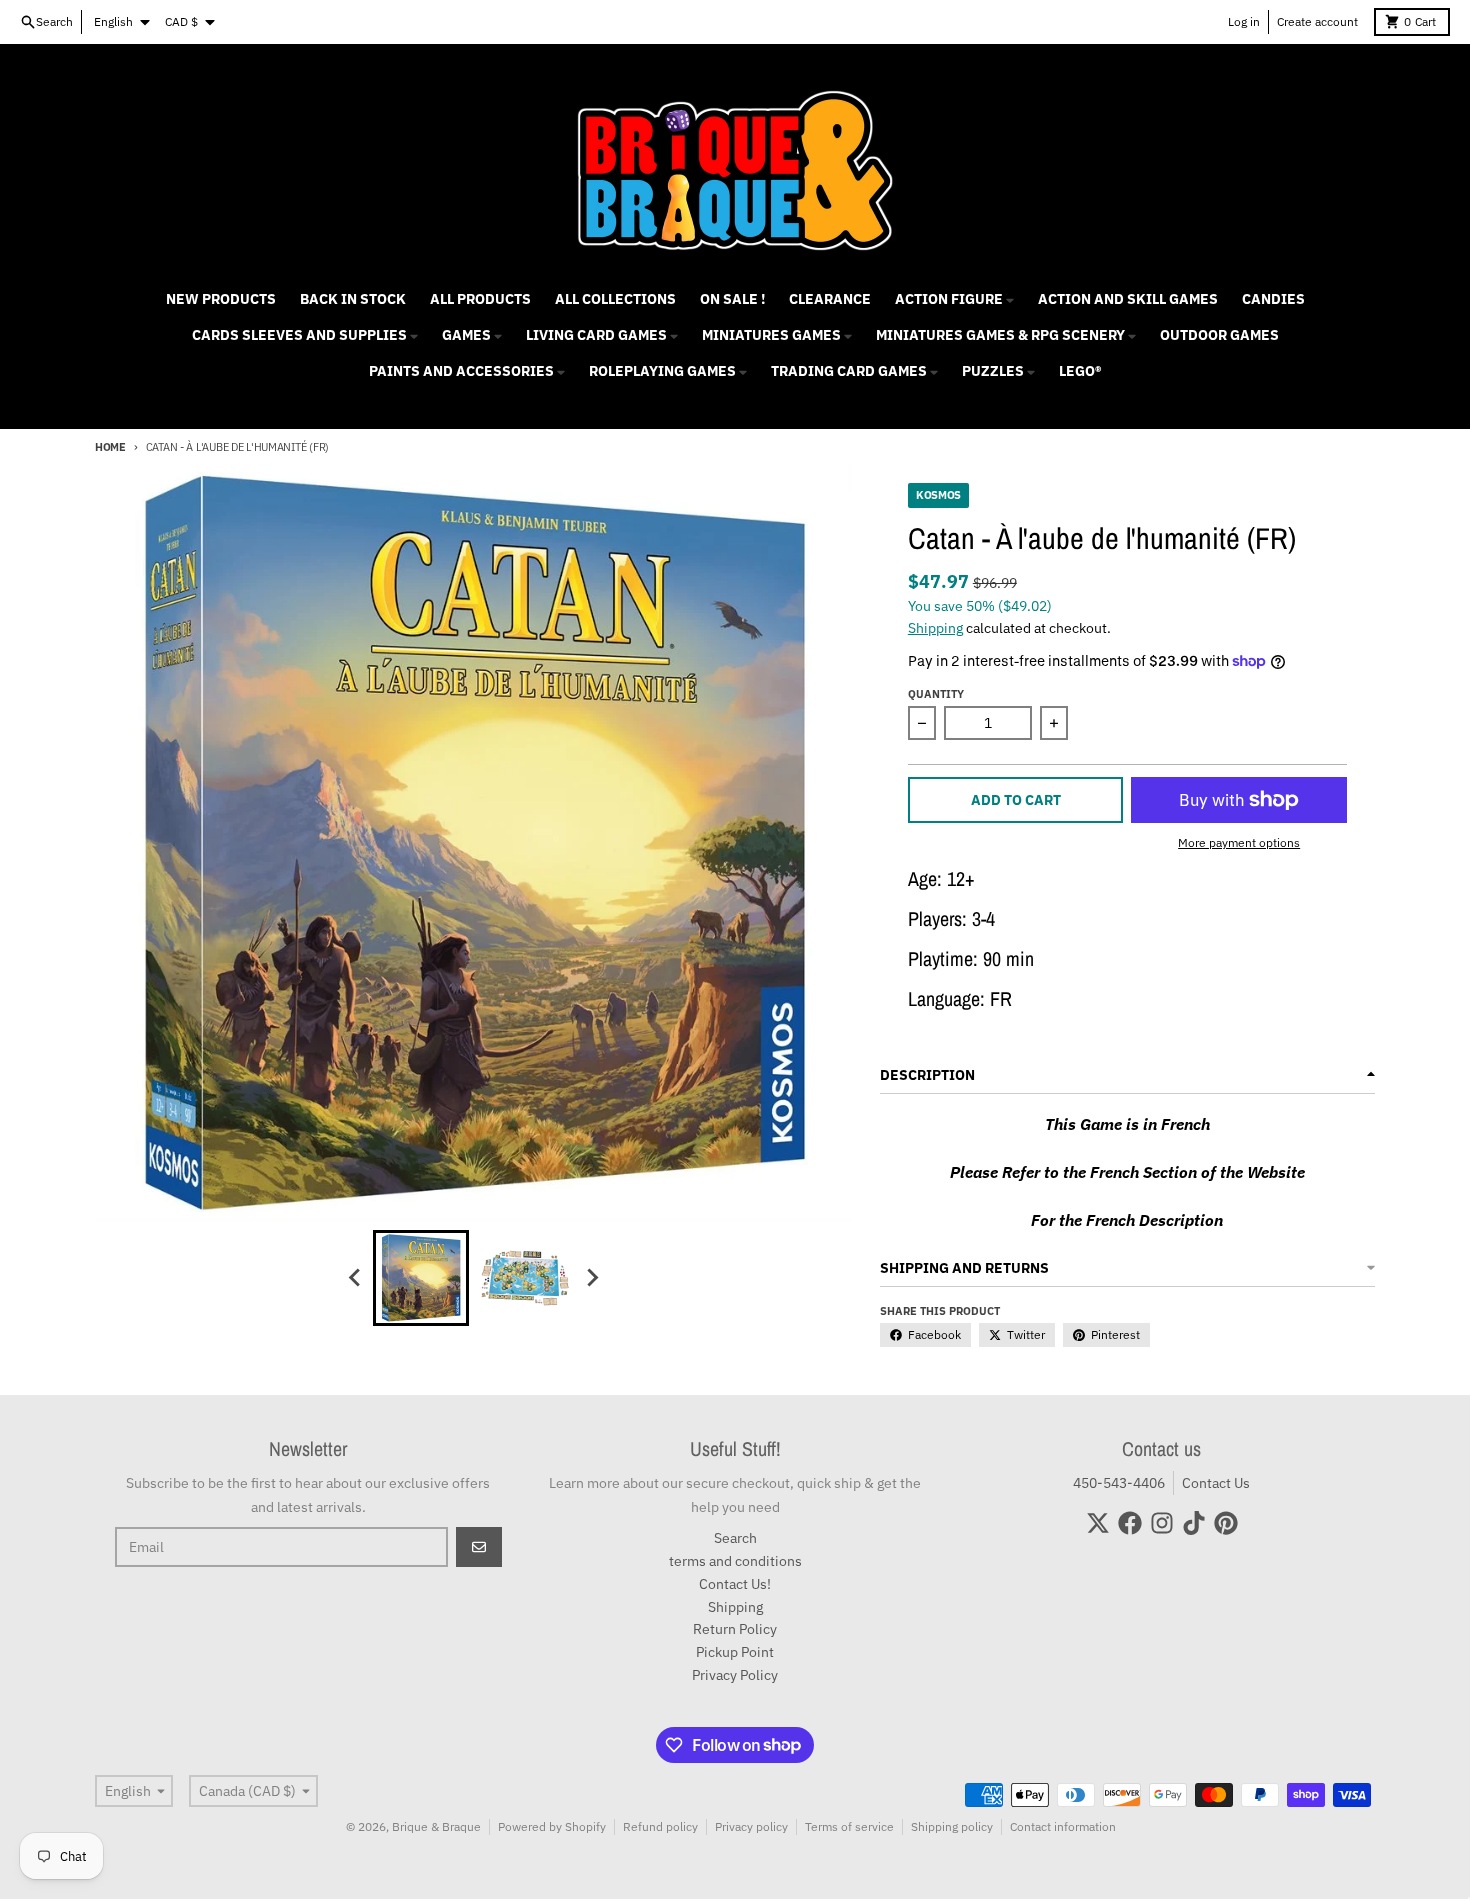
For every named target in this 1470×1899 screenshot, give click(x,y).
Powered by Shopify (552, 1826)
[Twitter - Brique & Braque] (1098, 1523)
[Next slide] (591, 1278)
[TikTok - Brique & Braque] (1194, 1523)
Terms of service (849, 1826)
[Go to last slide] (355, 1278)
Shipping (935, 628)
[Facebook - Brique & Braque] (1130, 1523)
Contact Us (1216, 1483)
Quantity (936, 694)
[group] (421, 1278)
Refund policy (660, 1826)
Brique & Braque (436, 1826)
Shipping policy (952, 1826)
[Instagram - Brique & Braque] (1162, 1523)
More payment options (1239, 842)
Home (110, 447)
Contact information (1063, 1826)
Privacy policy (751, 1826)
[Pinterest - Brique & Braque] (1226, 1523)
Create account (1317, 21)
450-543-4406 (1119, 1483)
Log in (1244, 21)
